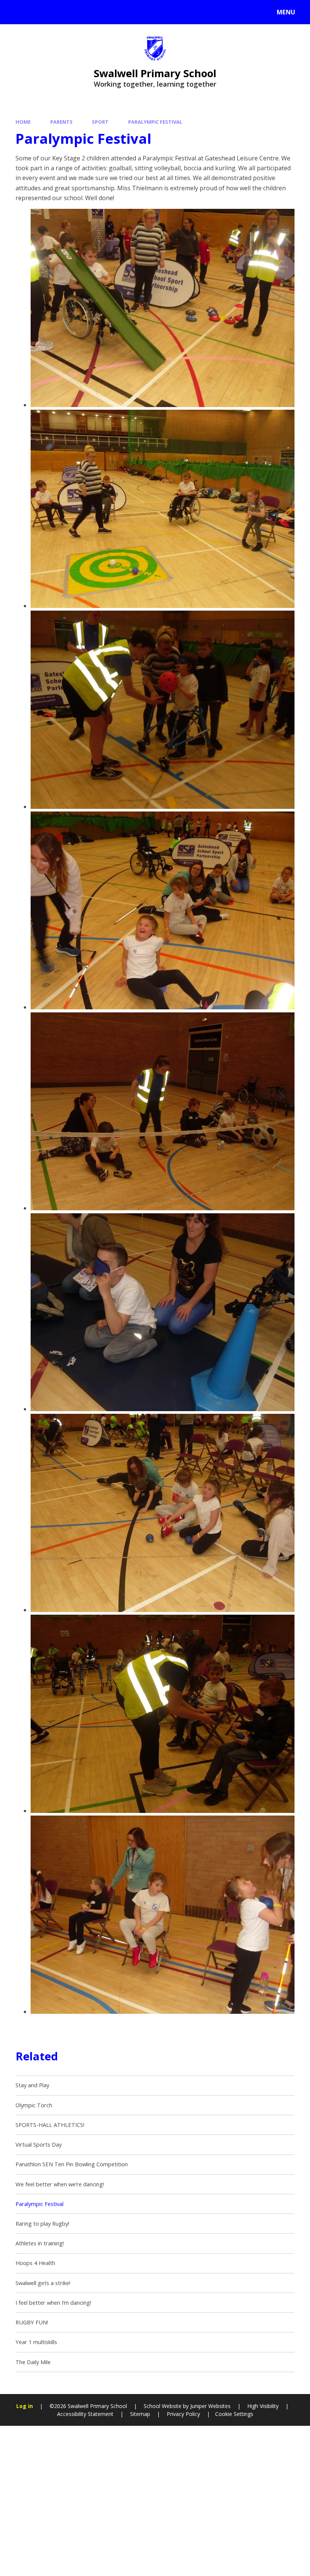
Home (23, 122)
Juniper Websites (210, 2406)
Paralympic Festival (155, 122)
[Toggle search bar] (16, 12)
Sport (100, 122)
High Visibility (263, 2406)
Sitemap (140, 2414)
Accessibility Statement (85, 2414)
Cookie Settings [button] (234, 2414)
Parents (61, 122)
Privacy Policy (183, 2414)
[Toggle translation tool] (37, 12)
